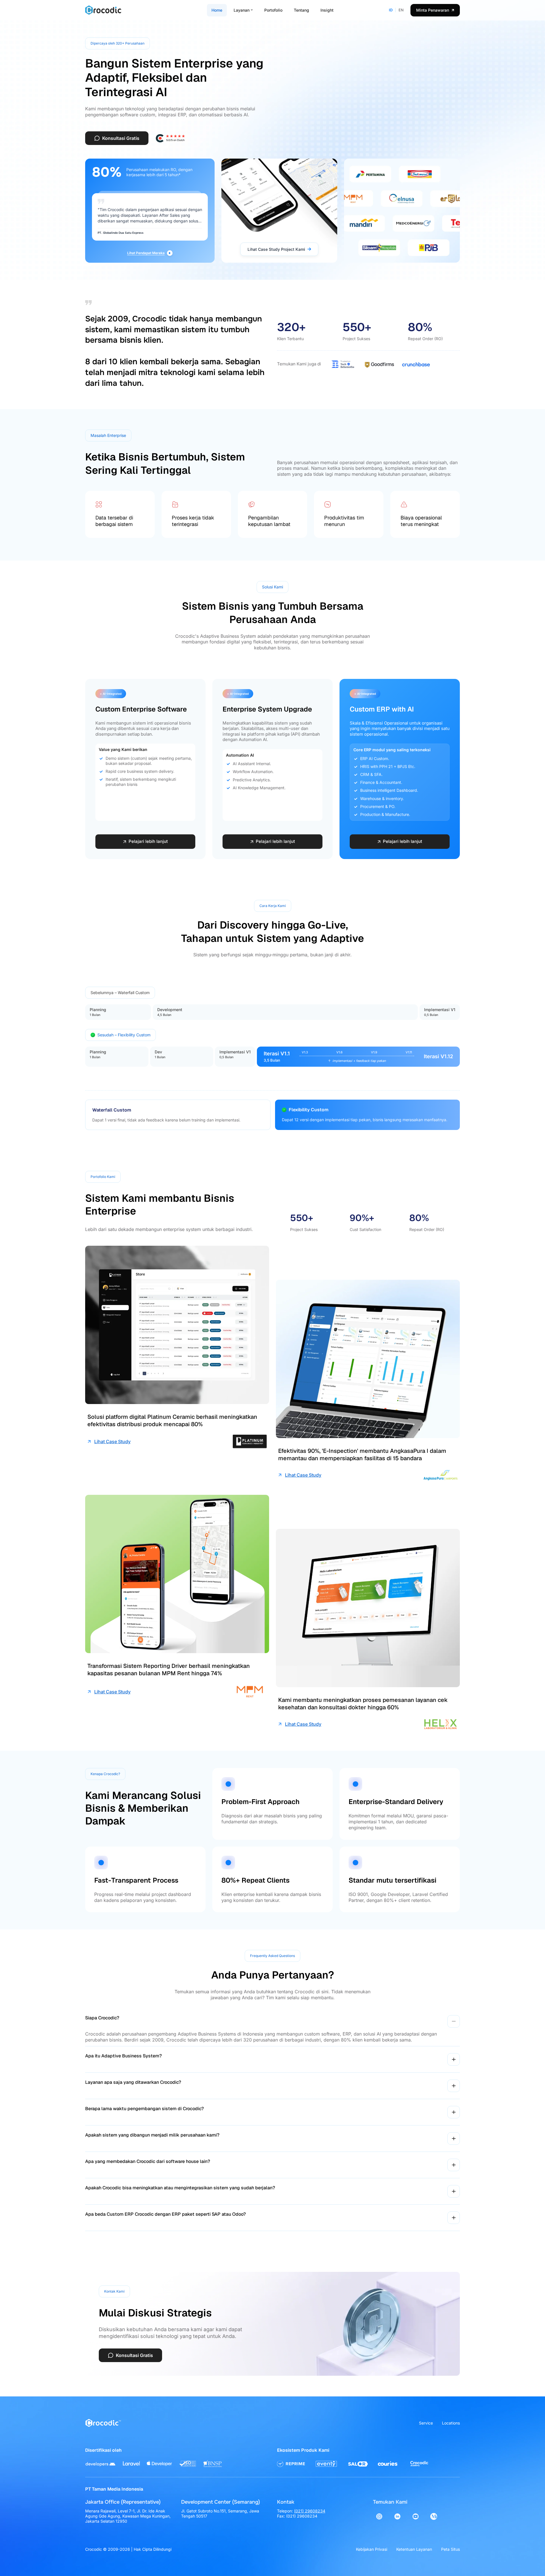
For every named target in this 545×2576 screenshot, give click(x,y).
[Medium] (434, 2516)
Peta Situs (450, 2549)
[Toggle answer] (454, 2021)
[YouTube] (416, 2516)
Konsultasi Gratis (121, 138)
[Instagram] (379, 2516)
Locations (451, 2423)
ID (391, 10)
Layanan (242, 10)
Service (426, 2423)
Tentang (301, 10)
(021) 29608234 (310, 2511)
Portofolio (273, 10)
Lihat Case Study (112, 1441)
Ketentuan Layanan (414, 2549)
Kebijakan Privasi (372, 2549)
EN (401, 10)
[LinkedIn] (397, 2516)
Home (217, 10)
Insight (327, 10)
